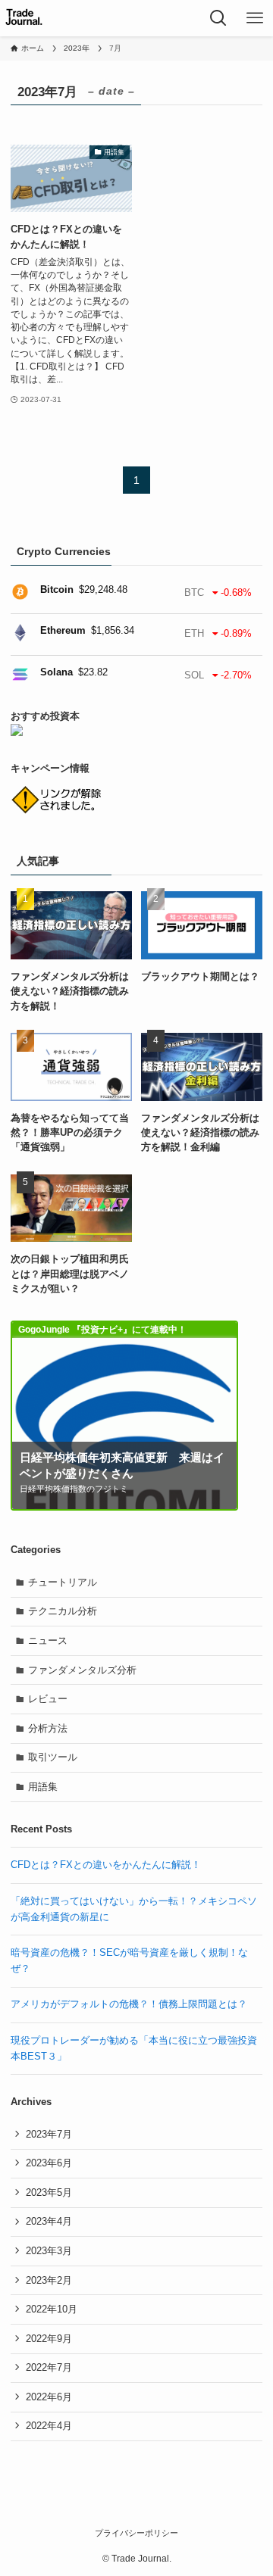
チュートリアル (63, 1582)
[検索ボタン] (218, 18)
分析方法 (48, 1728)
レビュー (48, 1699)
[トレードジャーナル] (24, 18)
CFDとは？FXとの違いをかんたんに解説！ (106, 1865)
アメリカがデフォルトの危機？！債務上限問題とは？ (129, 2004)
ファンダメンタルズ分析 (82, 1670)
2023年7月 (49, 2134)
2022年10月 (52, 2309)
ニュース (48, 1640)
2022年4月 (49, 2426)
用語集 (43, 1787)
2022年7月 (49, 2367)
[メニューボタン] (255, 18)
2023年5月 (49, 2192)
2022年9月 (49, 2339)
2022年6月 (49, 2397)
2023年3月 (49, 2251)
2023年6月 (49, 2163)
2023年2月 (49, 2280)
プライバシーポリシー (136, 2533)
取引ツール (53, 1757)
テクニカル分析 (63, 1611)
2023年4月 (49, 2221)
